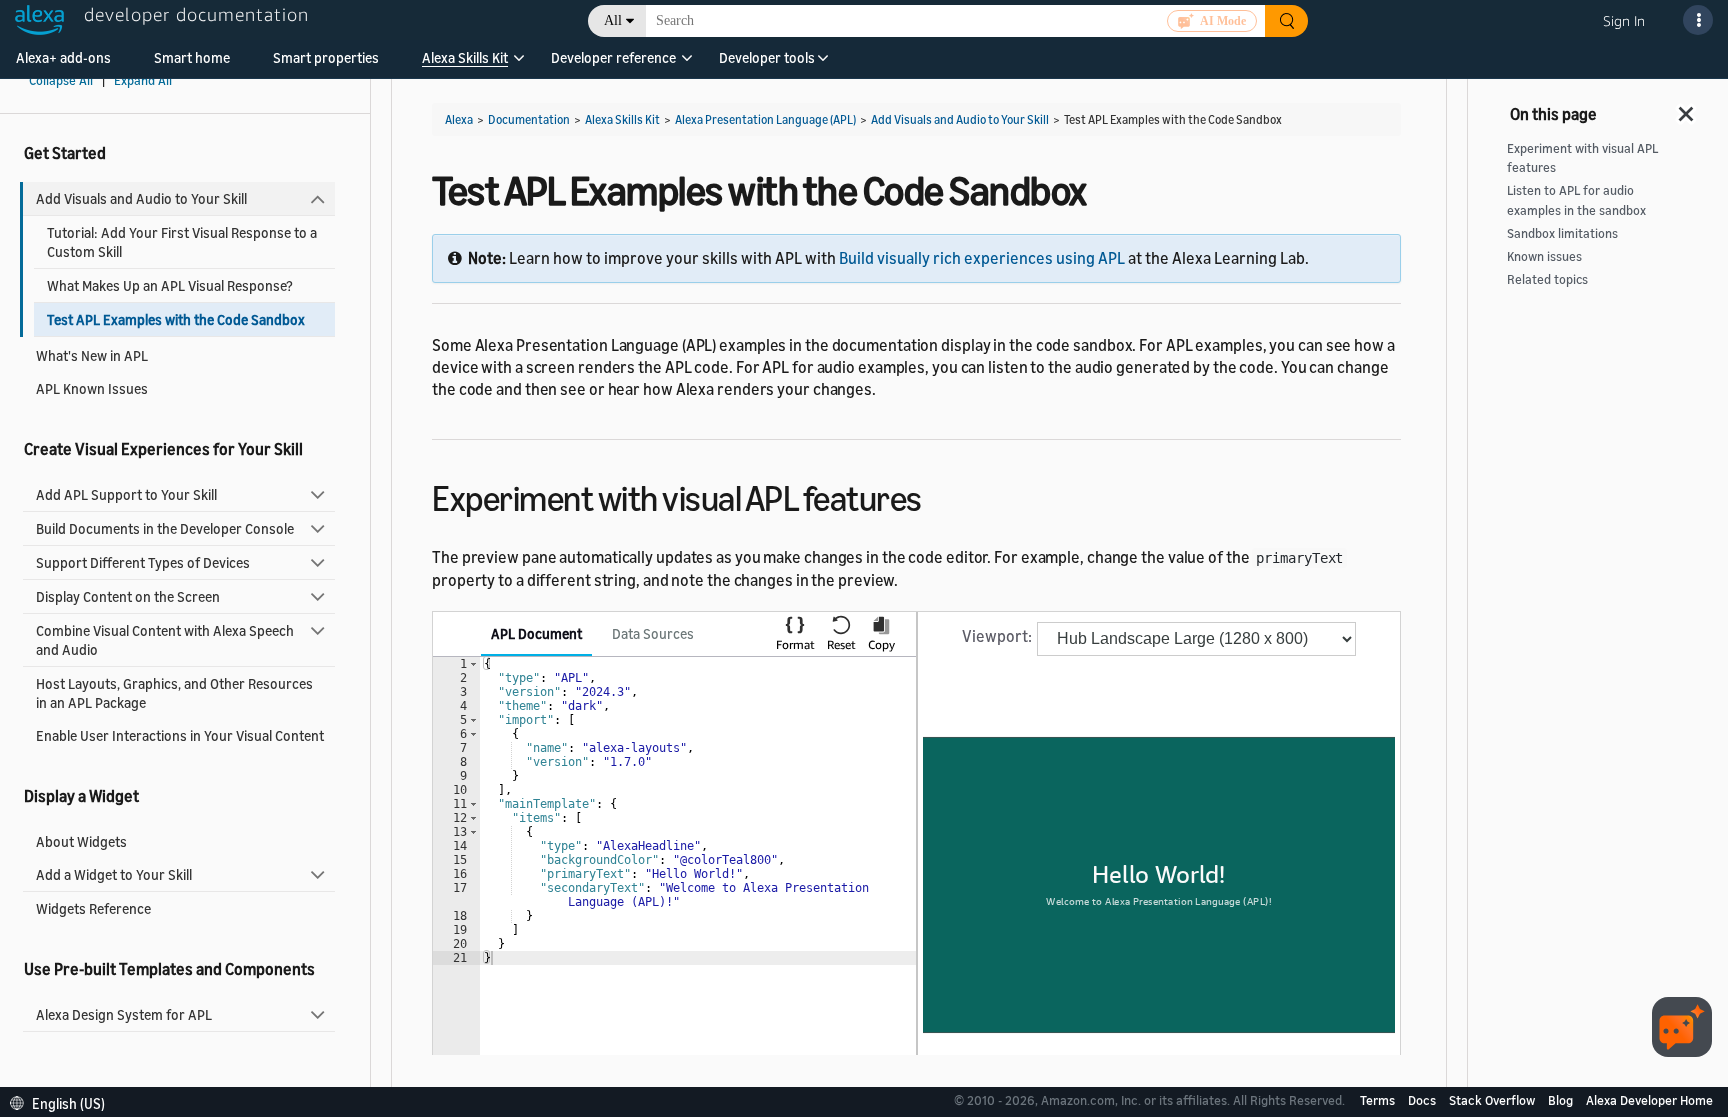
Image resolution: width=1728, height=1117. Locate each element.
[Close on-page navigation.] (1687, 108)
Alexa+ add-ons (63, 57)
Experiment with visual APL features (1582, 158)
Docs (1423, 1100)
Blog (1562, 1100)
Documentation (529, 119)
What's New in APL (92, 355)
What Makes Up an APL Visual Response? (170, 285)
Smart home (192, 57)
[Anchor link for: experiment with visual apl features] (939, 495)
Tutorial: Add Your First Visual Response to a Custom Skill (182, 242)
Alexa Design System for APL (124, 1014)
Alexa (459, 119)
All (613, 20)
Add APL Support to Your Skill (126, 494)
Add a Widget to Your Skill (114, 874)
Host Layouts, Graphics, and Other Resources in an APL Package (174, 693)
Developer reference (613, 57)
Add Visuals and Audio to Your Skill (141, 198)
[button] (465, 64)
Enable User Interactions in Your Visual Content (180, 735)
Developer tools (767, 57)
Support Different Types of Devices (143, 562)
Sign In (1624, 20)
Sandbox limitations (1562, 233)
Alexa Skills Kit (465, 57)
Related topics (1547, 279)
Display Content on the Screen (128, 596)
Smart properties (326, 57)
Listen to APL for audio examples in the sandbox (1576, 200)
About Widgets (81, 841)
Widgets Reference (93, 908)
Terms (1379, 1100)
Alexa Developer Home (1649, 1100)
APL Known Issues (92, 388)
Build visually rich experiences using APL (982, 258)
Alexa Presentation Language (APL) (765, 119)
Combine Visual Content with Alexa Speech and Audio (165, 640)
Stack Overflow (1493, 1100)
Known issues (1544, 256)
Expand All (143, 80)
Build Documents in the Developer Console (165, 528)
